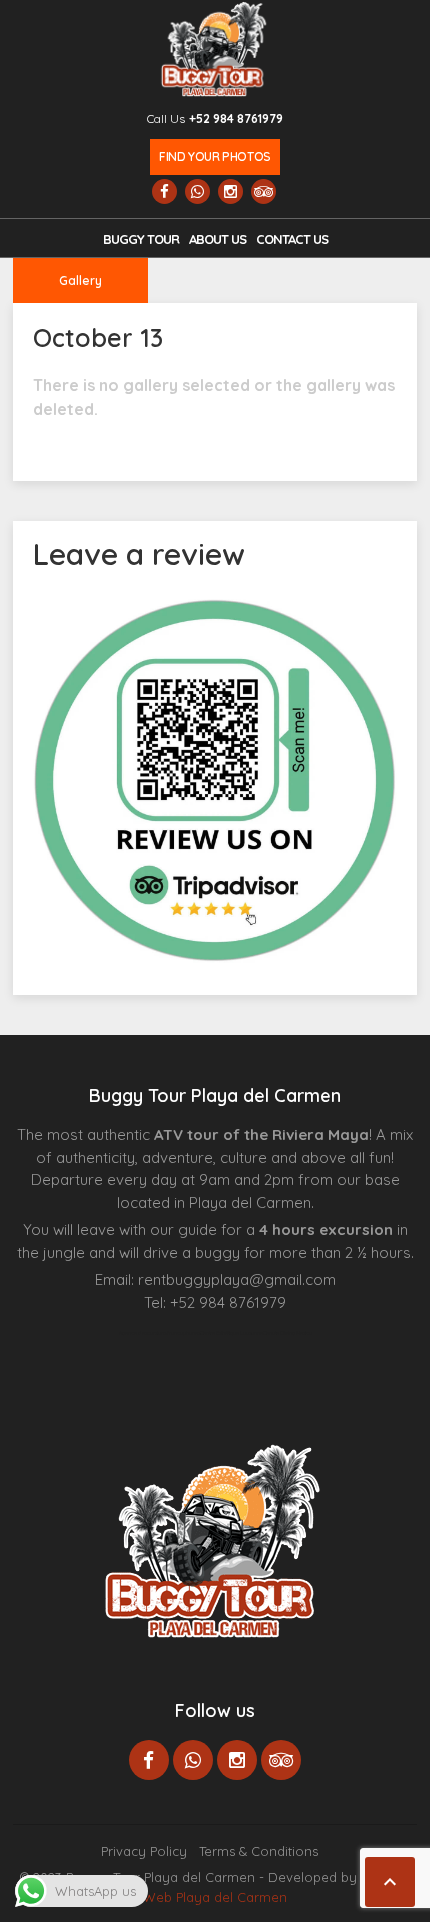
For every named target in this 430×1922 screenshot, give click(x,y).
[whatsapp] (197, 191)
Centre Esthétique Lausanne (231, 1333)
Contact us (292, 239)
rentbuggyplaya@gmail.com (237, 1279)
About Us (217, 239)
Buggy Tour (141, 239)
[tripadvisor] (263, 191)
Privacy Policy (144, 1851)
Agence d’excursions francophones (159, 1333)
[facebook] (164, 191)
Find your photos (214, 156)
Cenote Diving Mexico (287, 1333)
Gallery (80, 280)
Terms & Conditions (258, 1851)
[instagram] (230, 191)
